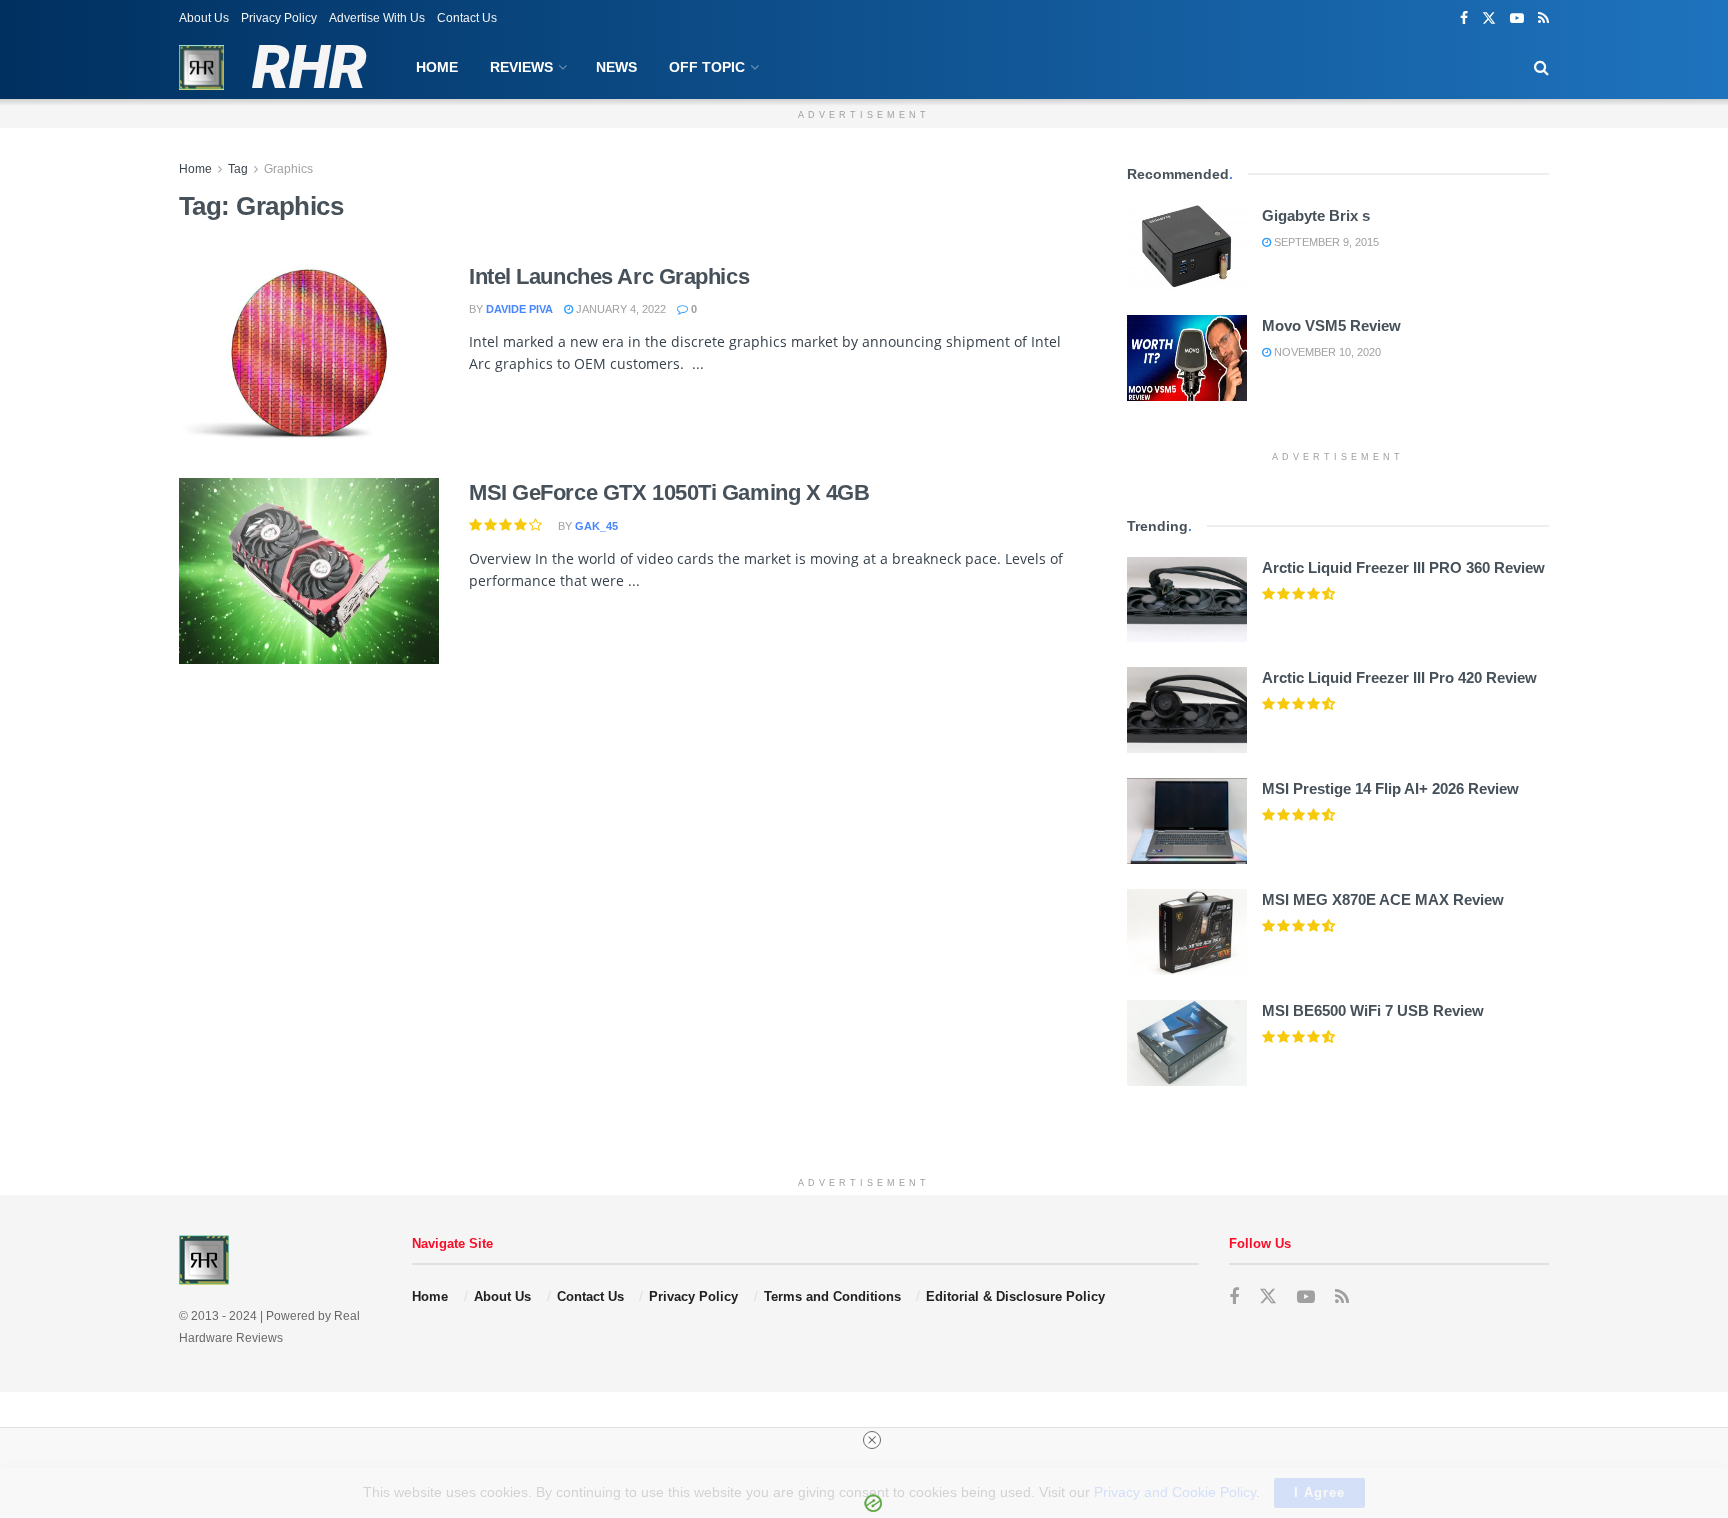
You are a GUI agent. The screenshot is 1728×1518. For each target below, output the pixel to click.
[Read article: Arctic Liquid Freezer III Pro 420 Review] (1187, 710)
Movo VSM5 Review (1331, 325)
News (616, 67)
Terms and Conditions (832, 1296)
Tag (238, 169)
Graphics (288, 169)
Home (437, 67)
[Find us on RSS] (1543, 18)
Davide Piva (519, 309)
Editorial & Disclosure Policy (1015, 1296)
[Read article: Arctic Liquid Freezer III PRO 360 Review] (1187, 600)
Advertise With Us (377, 18)
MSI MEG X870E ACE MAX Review (1383, 899)
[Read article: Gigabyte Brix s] (1187, 248)
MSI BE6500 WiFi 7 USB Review (1373, 1010)
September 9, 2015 (1325, 242)
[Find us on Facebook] (1464, 18)
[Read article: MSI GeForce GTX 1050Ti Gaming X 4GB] (309, 571)
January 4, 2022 (619, 309)
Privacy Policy (279, 18)
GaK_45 (596, 526)
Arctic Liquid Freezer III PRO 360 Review (1403, 567)
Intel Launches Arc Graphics (609, 276)
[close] (872, 1440)
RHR (308, 68)
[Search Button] (1541, 67)
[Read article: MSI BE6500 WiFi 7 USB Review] (1187, 1043)
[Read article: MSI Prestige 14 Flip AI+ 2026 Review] (1187, 821)
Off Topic (707, 67)
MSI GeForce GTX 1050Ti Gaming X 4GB (669, 492)
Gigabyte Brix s (1316, 215)
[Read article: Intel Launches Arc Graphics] (309, 355)
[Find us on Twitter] (1489, 18)
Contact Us (467, 18)
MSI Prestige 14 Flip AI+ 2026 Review (1390, 788)
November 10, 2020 (1326, 352)
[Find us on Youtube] (1517, 18)
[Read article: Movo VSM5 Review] (1187, 358)
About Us (204, 18)
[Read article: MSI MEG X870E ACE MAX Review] (1187, 932)
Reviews (521, 67)
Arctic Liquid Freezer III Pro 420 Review (1399, 677)
